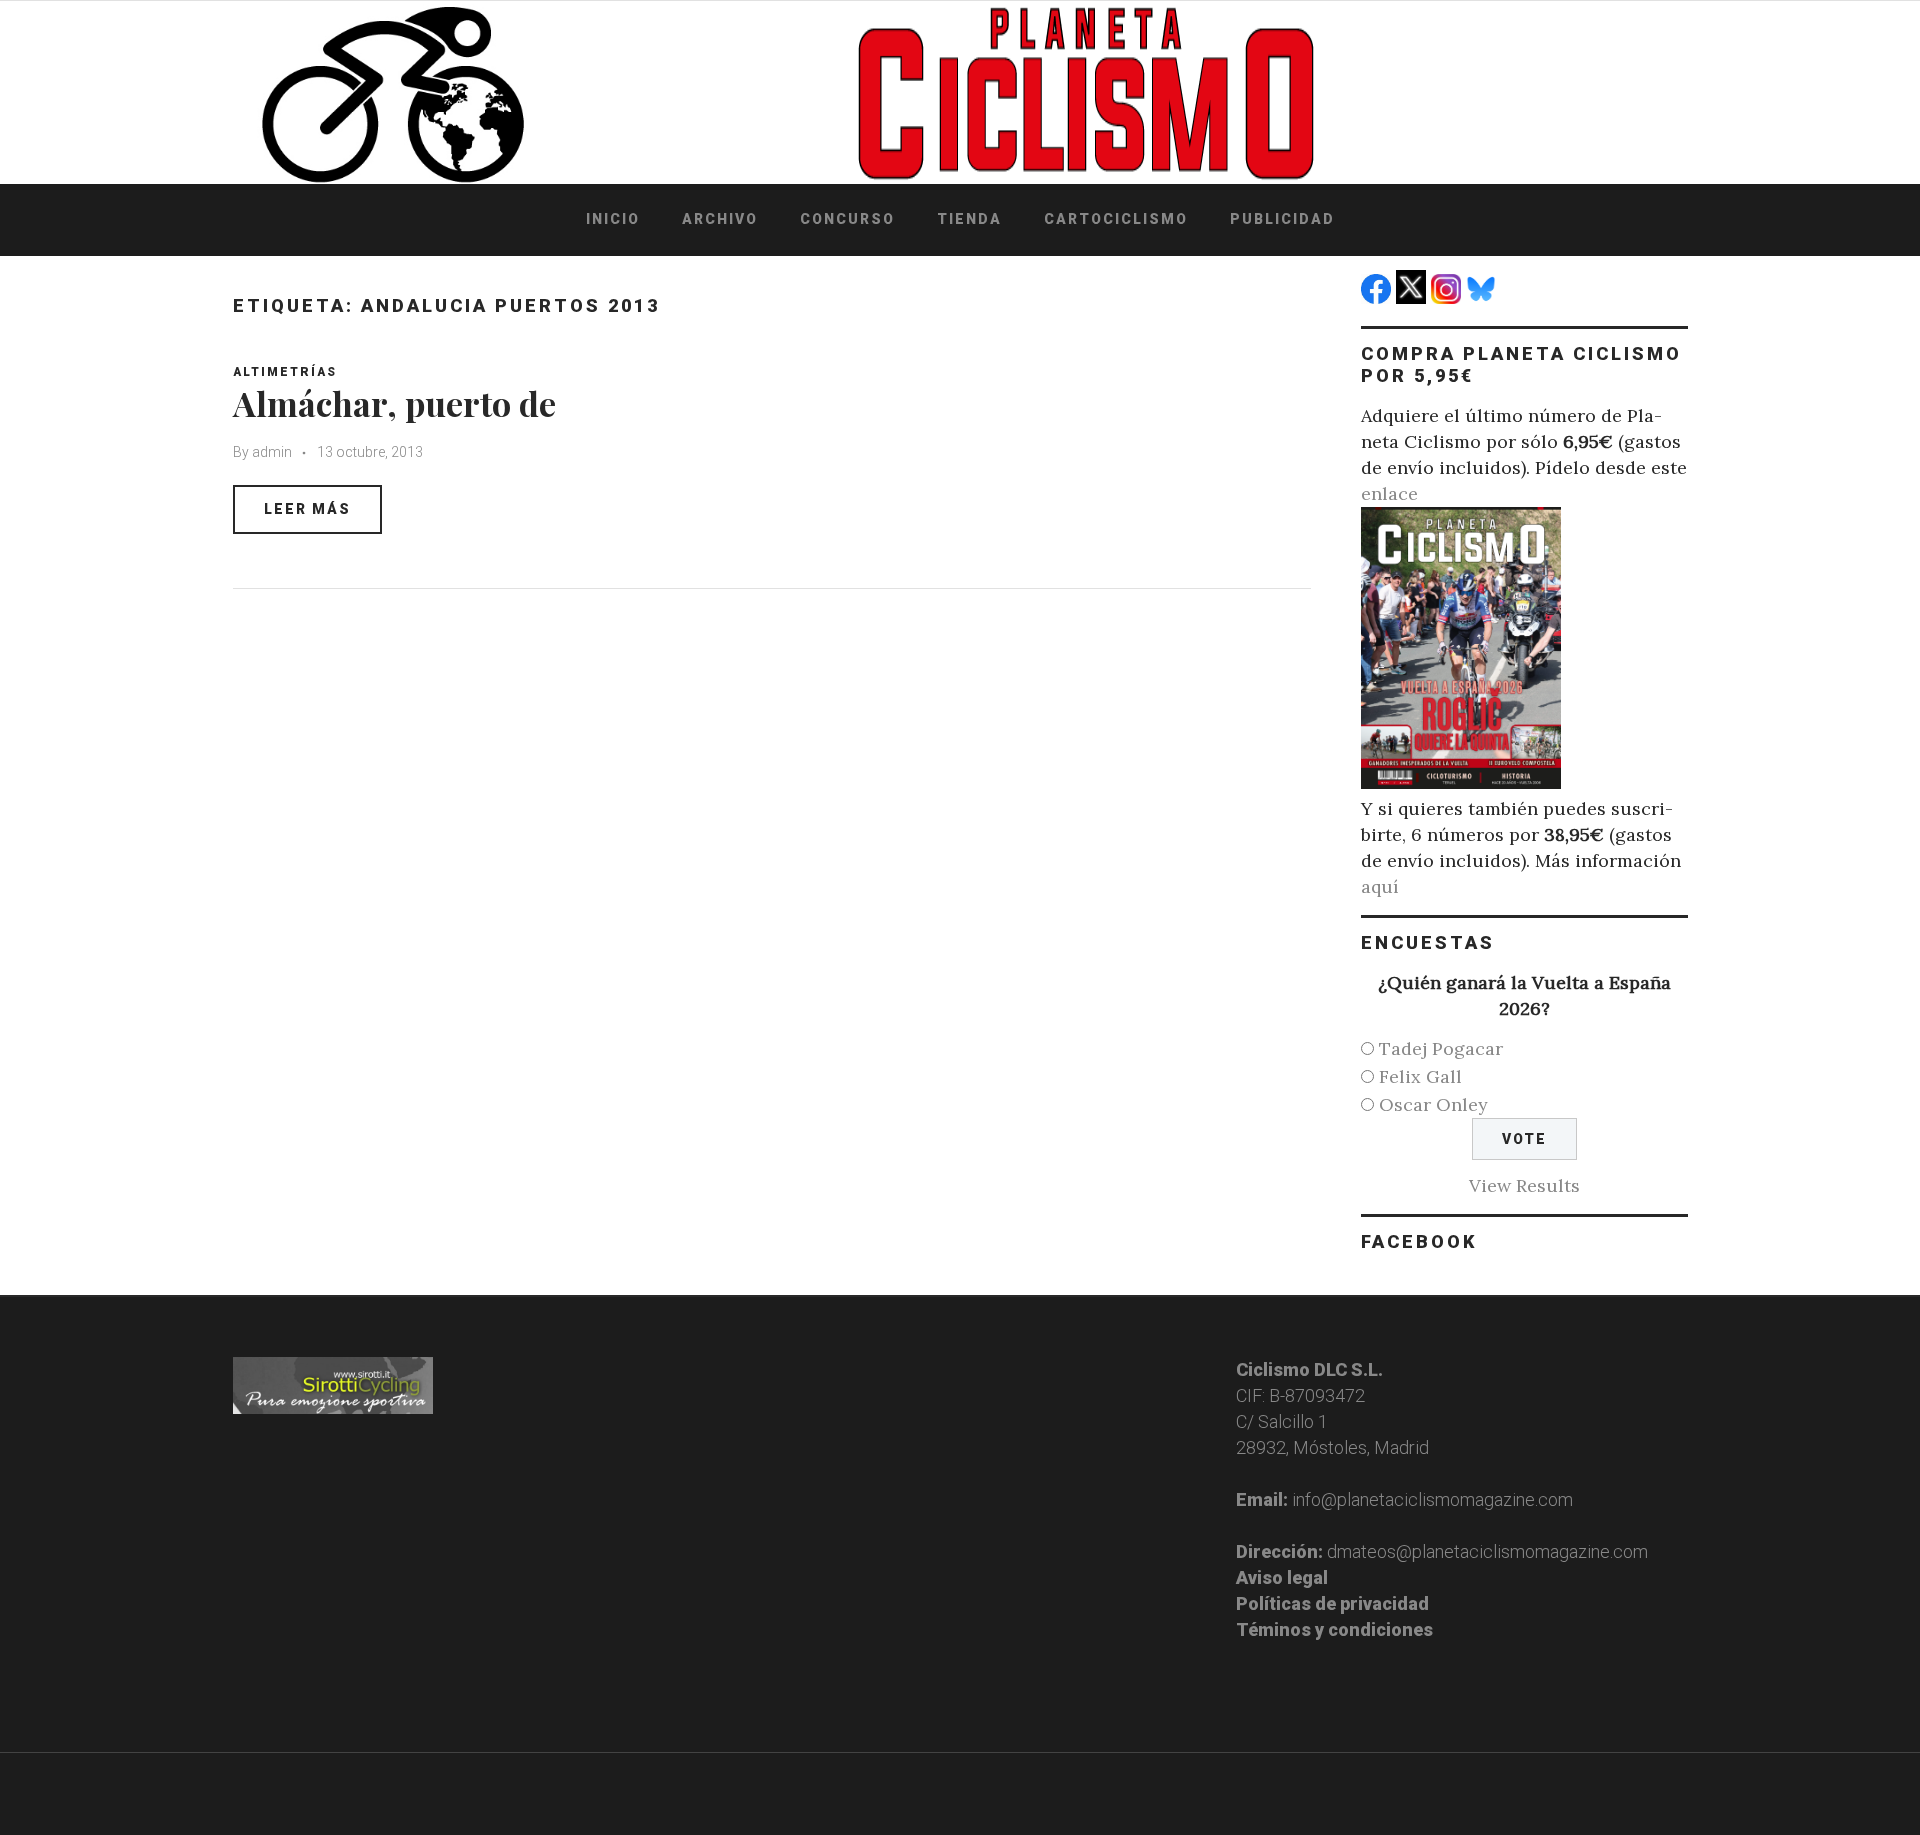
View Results (1524, 1185)
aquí (1380, 886)
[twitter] (1413, 297)
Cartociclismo (1116, 219)
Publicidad (1282, 219)
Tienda (969, 219)
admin (272, 452)
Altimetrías (285, 372)
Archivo (720, 219)
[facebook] (1378, 297)
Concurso (847, 219)
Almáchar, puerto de (394, 403)
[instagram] (1448, 297)
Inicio (613, 219)
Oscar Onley (1433, 1104)
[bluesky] (1483, 297)
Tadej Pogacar (1441, 1048)
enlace (1389, 493)
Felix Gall (1420, 1076)
